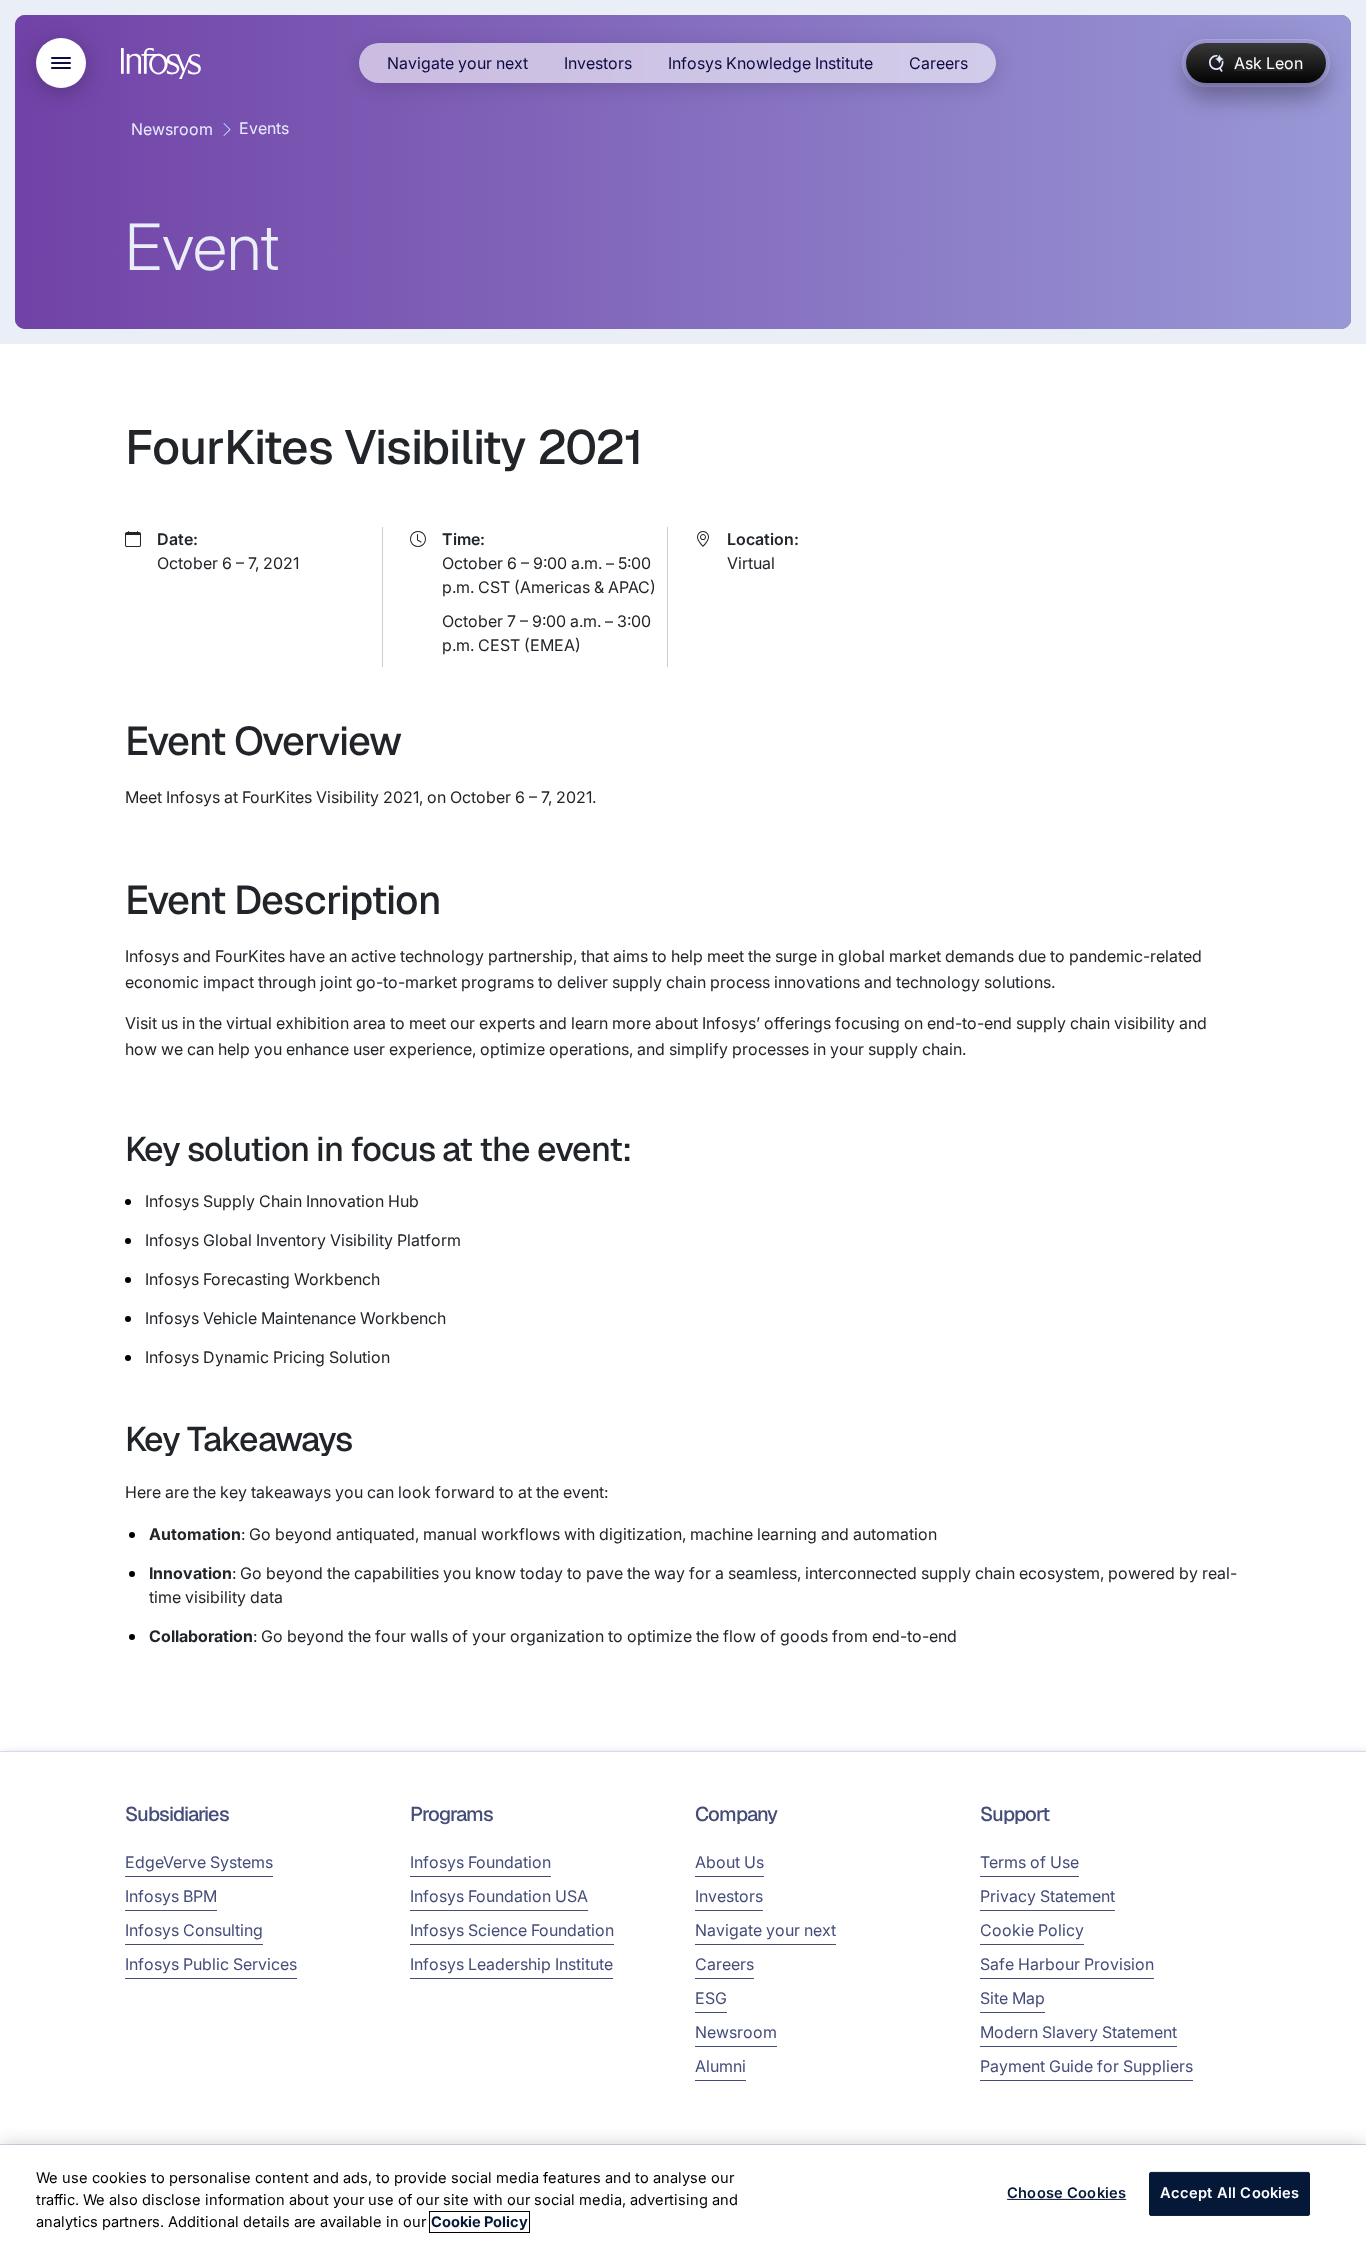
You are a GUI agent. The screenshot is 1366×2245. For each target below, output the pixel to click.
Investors (598, 63)
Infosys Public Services (211, 1964)
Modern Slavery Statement (1078, 2032)
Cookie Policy (1032, 1930)
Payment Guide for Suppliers (1086, 2066)
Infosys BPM (171, 1896)
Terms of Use (1029, 1862)
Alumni (720, 2066)
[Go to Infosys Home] (164, 63)
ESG (711, 1998)
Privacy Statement (1047, 1896)
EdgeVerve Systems (199, 1862)
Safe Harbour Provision (1067, 1964)
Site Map (1012, 1998)
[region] (683, 2195)
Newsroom (172, 129)
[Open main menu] (61, 63)
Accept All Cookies (1230, 2194)
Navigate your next (457, 63)
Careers (938, 63)
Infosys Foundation (480, 1862)
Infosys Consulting (194, 1930)
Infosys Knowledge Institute (770, 63)
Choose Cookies (1066, 2194)
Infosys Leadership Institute (511, 1964)
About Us (729, 1862)
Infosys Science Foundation (512, 1930)
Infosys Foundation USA (499, 1896)
